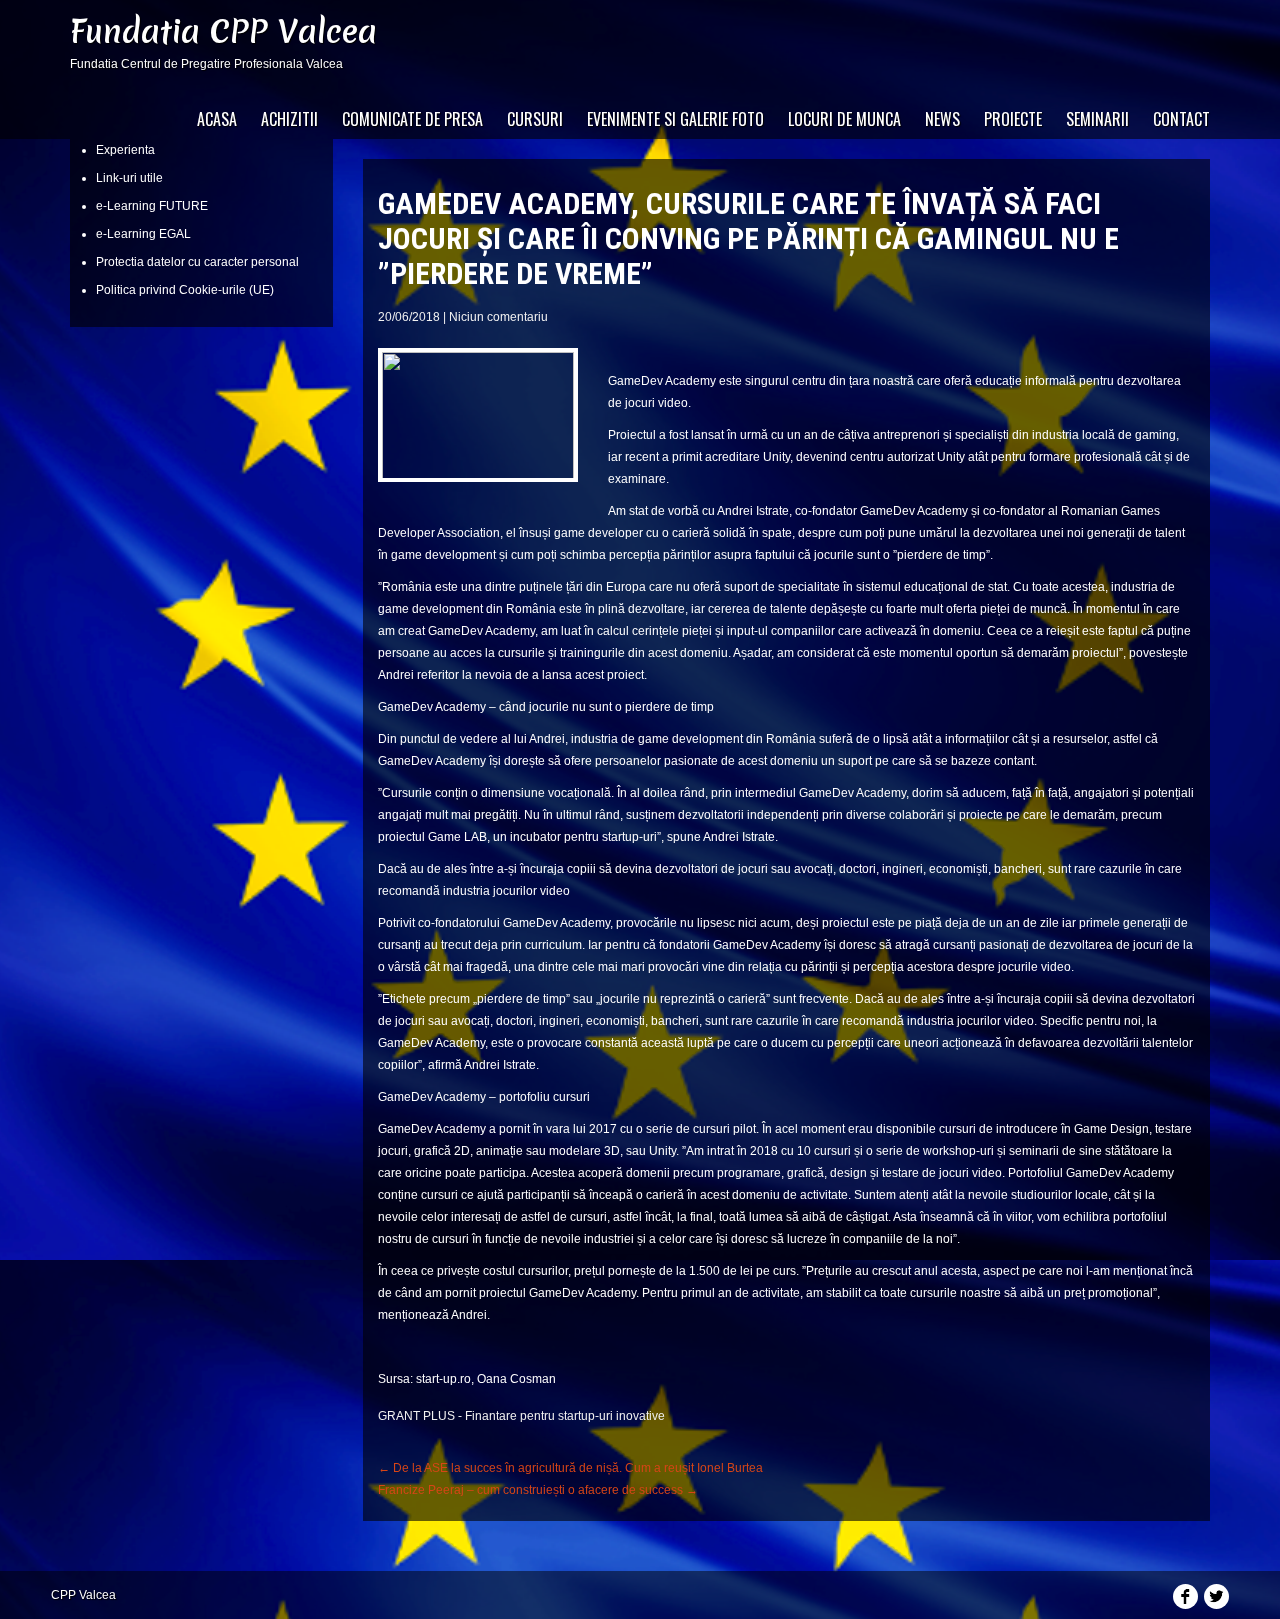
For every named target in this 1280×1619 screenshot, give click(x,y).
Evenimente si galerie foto (675, 119)
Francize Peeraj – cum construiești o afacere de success (538, 1490)
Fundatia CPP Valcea (223, 31)
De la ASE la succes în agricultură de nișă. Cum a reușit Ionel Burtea (570, 1468)
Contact (1181, 119)
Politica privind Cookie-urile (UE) (185, 290)
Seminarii (1097, 119)
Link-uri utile (129, 178)
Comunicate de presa (412, 119)
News (942, 119)
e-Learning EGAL (143, 234)
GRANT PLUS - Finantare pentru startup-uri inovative (521, 1416)
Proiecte (1013, 119)
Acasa (217, 119)
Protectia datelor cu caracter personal (197, 262)
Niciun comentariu (498, 317)
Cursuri (535, 119)
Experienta (125, 150)
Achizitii (289, 119)
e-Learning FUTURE (152, 206)
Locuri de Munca (844, 119)
